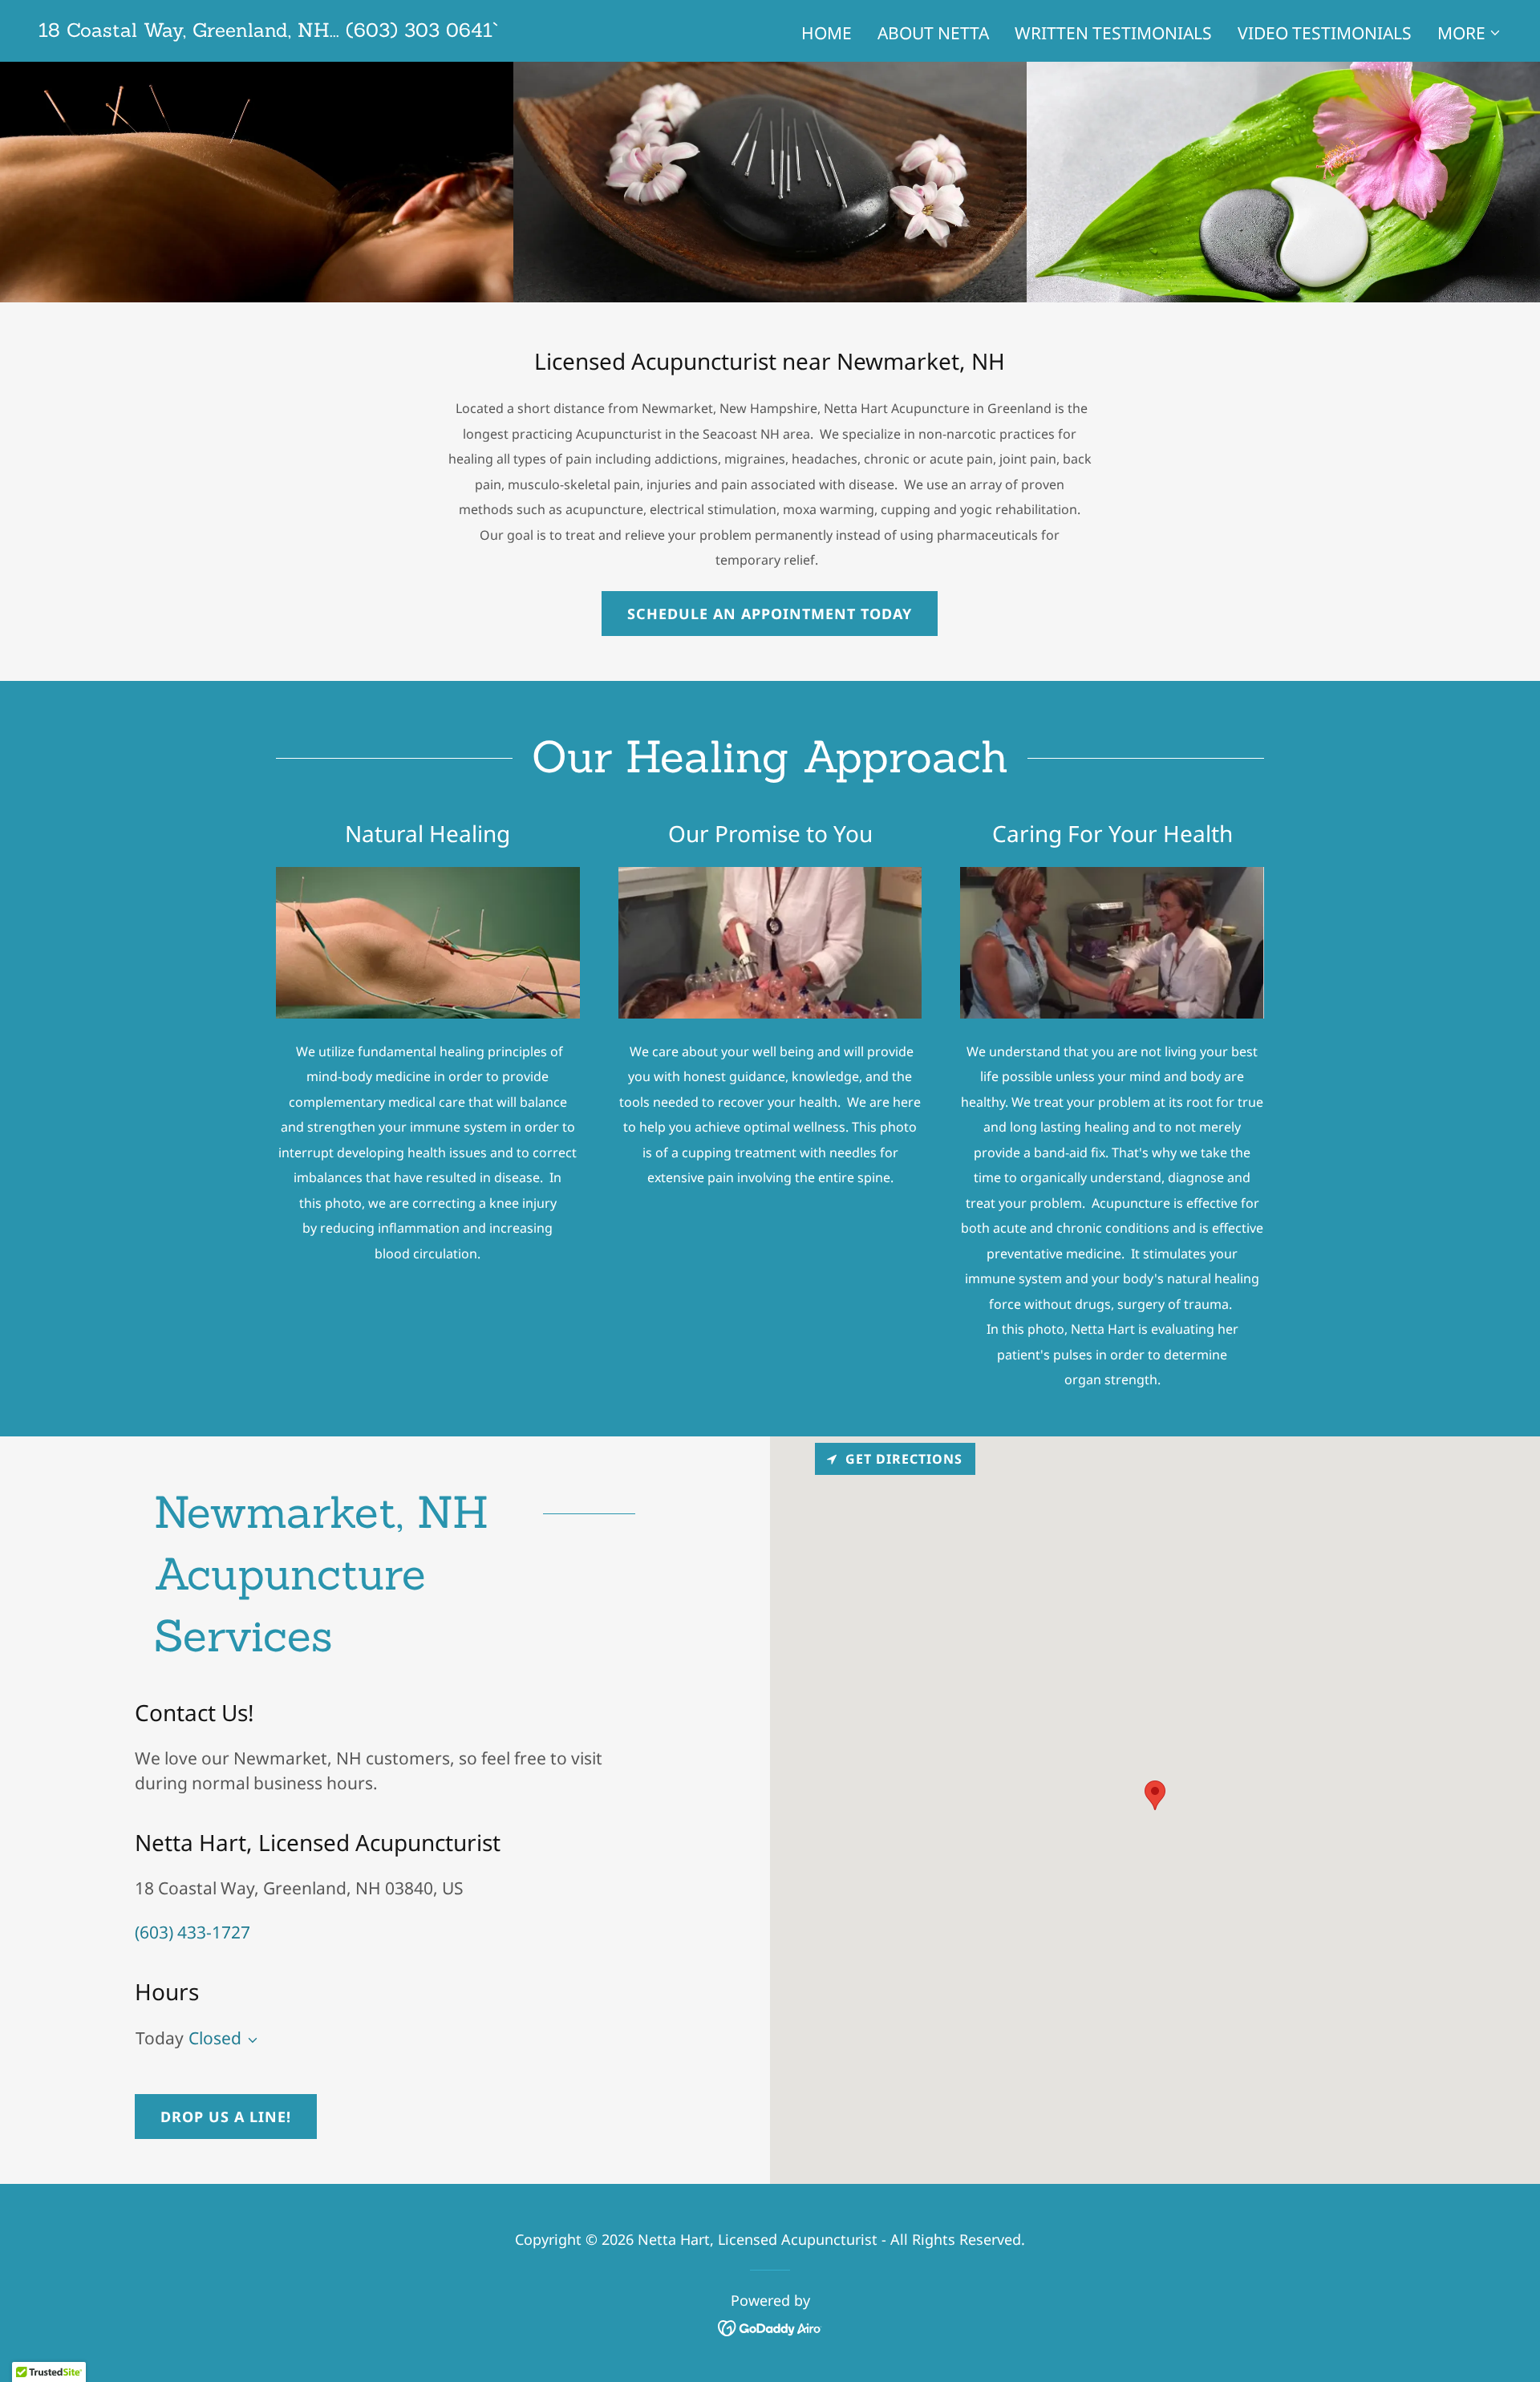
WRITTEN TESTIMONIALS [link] (1113, 33)
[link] (268, 30)
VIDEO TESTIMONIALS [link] (1325, 33)
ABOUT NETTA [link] (933, 33)
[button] (1469, 33)
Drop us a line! (226, 2117)
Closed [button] (215, 2038)
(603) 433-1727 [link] (192, 1932)
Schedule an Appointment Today (770, 614)
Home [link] (827, 33)
